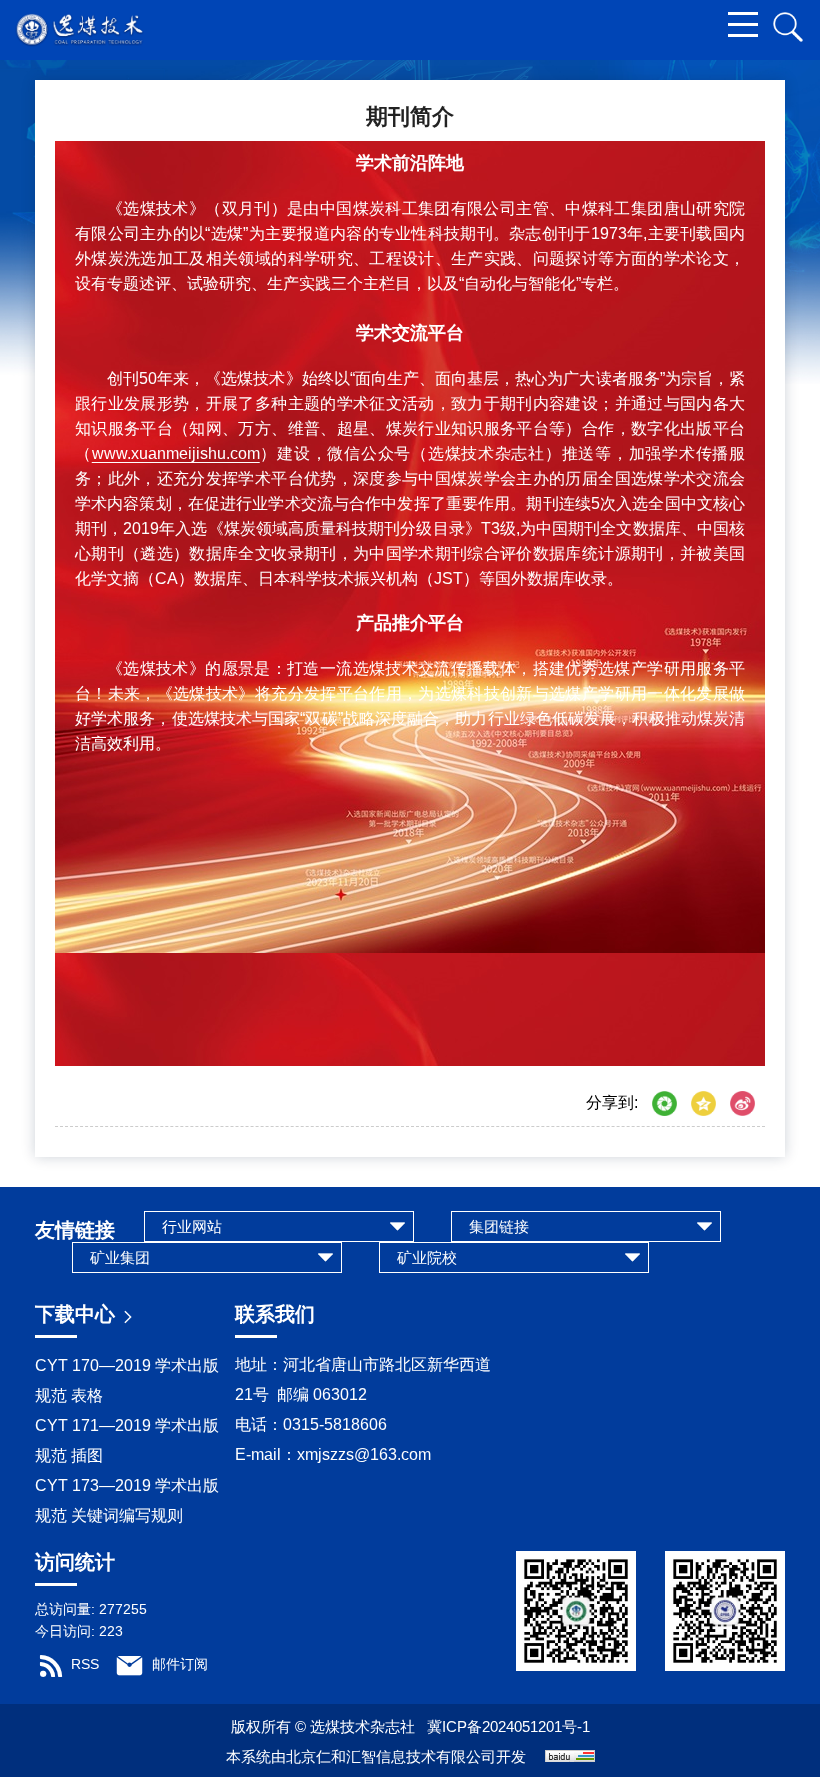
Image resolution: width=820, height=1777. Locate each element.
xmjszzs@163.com (368, 1454)
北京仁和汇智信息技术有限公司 (391, 1756)
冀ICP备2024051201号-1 (508, 1726)
